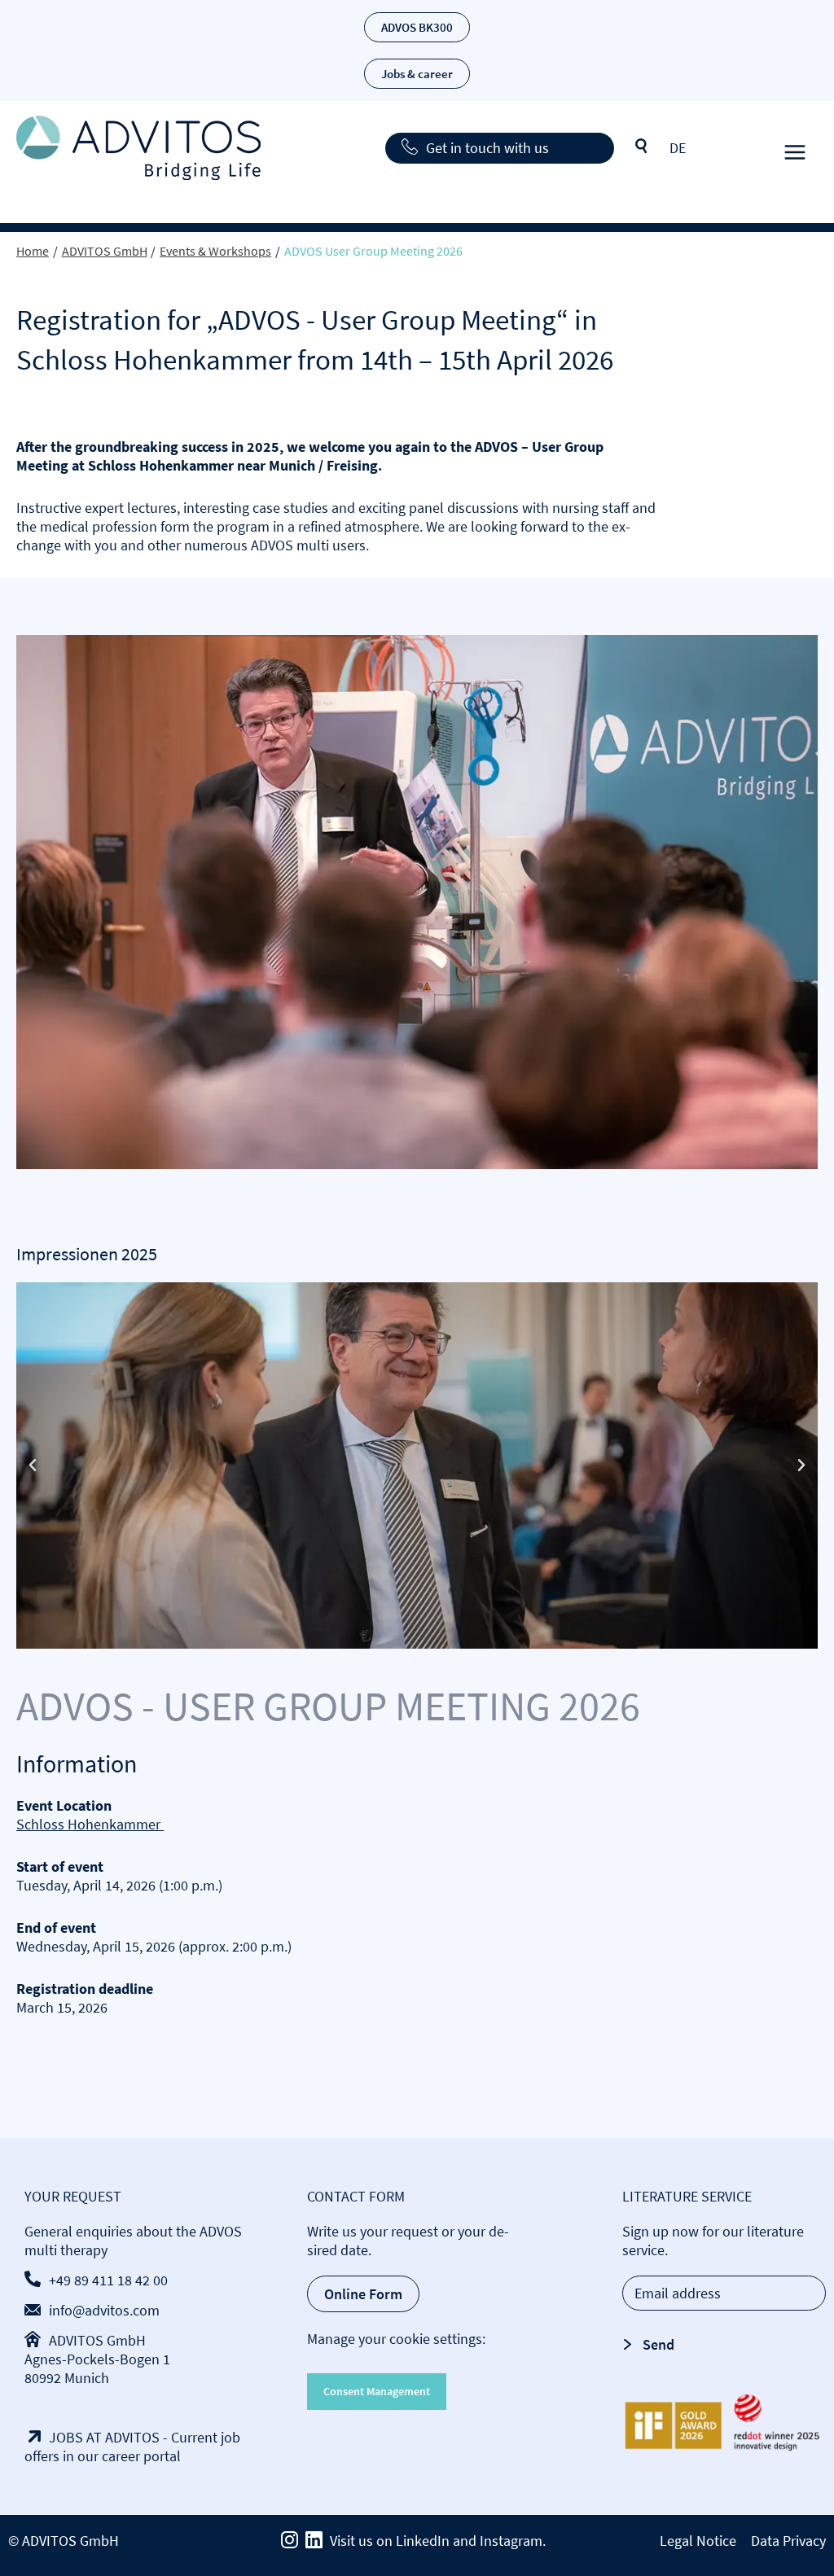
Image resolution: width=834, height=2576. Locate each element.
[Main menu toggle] (794, 148)
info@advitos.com (104, 2310)
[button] (33, 1465)
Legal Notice (698, 2541)
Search (642, 147)
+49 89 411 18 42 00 (108, 2280)
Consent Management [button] (377, 2391)
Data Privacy (788, 2541)
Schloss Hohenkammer (90, 1824)
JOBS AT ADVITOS (104, 2437)
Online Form (363, 2294)
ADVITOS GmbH (97, 2340)
